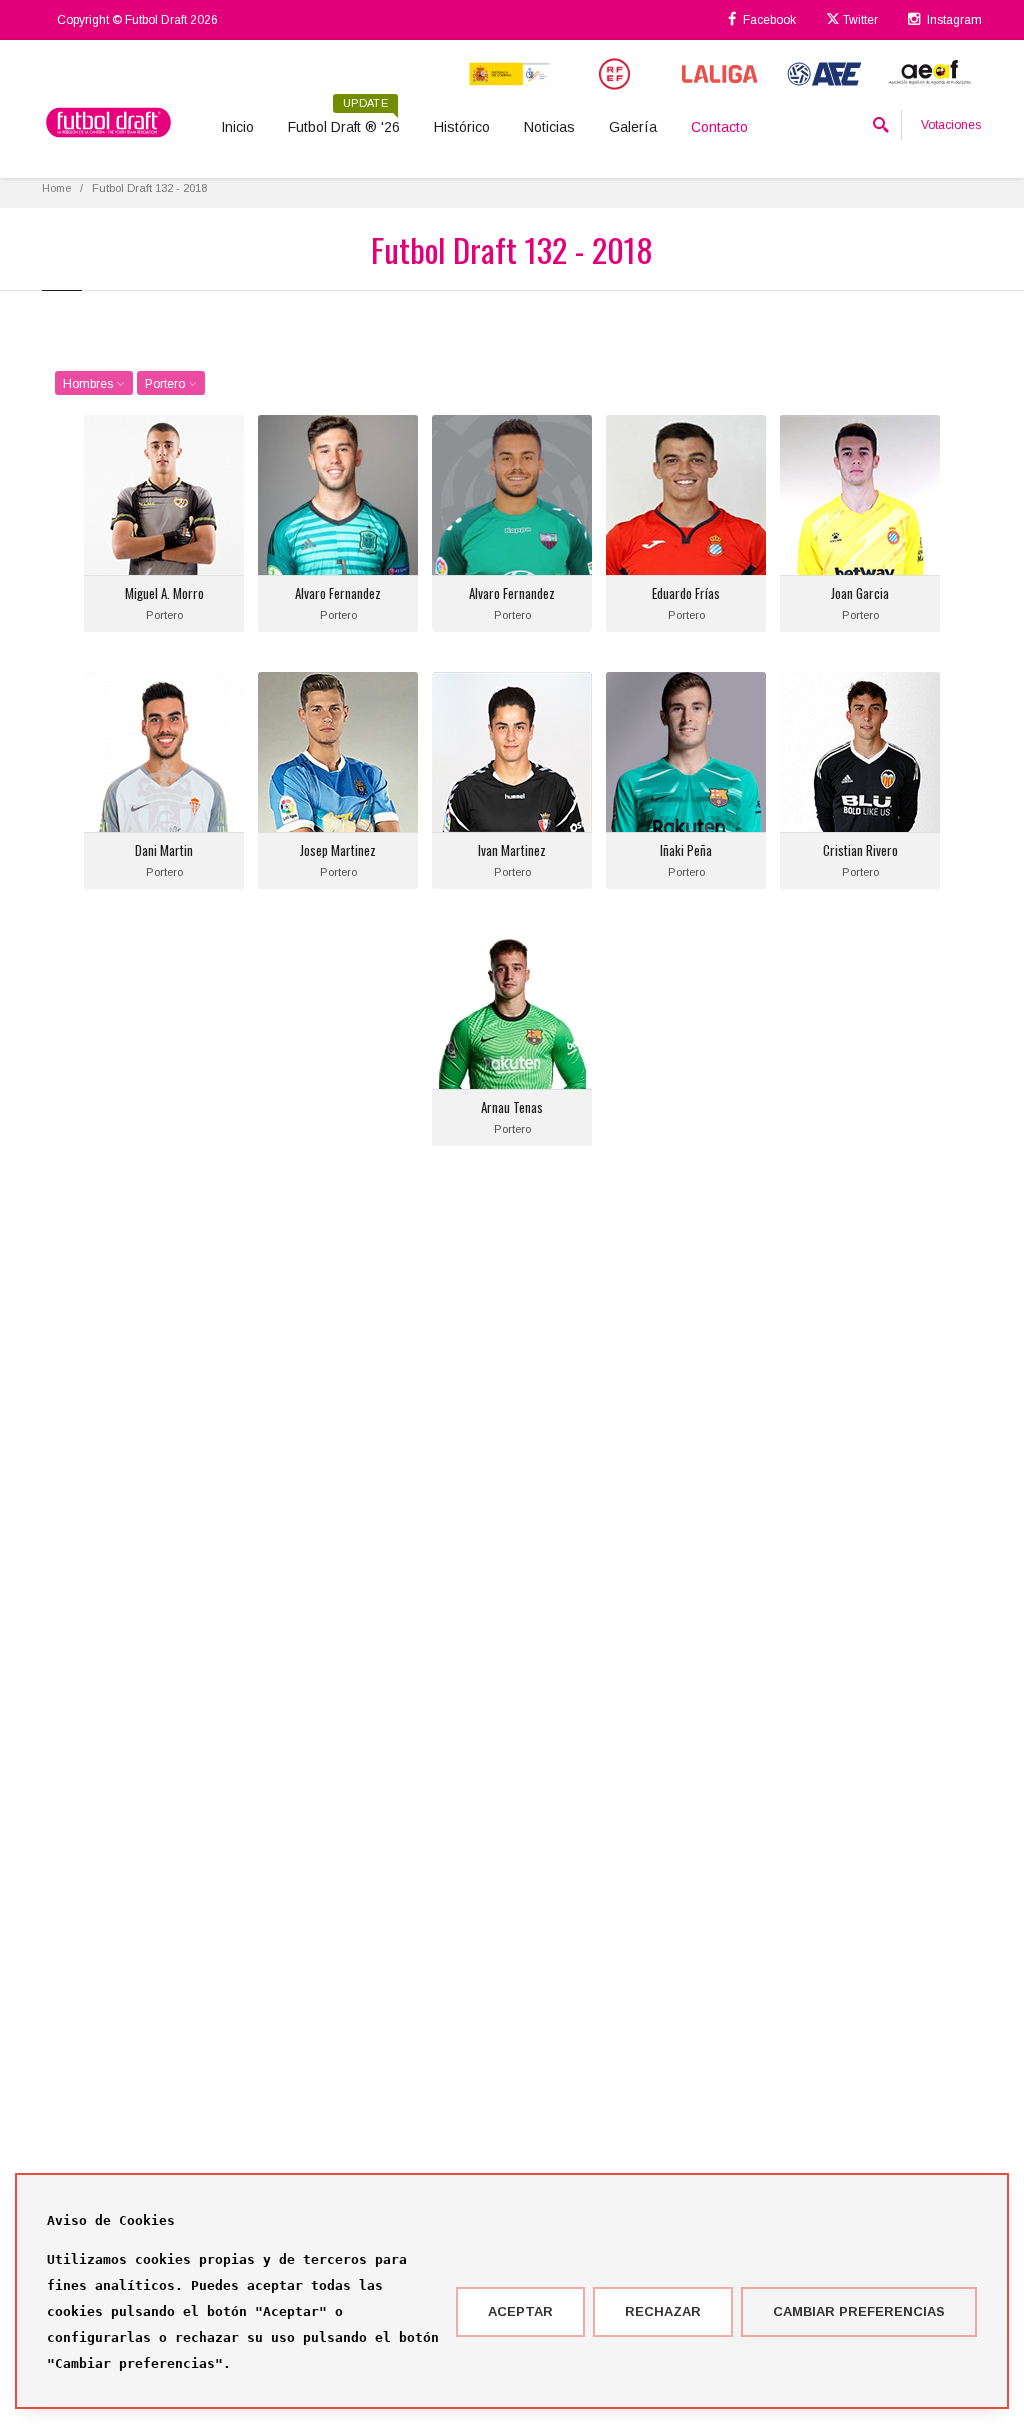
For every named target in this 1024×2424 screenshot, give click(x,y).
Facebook (768, 20)
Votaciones (951, 125)
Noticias (549, 127)
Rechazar (663, 2311)
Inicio (237, 127)
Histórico (462, 127)
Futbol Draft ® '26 (344, 120)
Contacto (719, 127)
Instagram (953, 20)
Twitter (859, 20)
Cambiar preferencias (859, 2311)
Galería (633, 127)
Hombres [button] (89, 384)
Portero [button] (166, 384)
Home (56, 188)
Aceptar (520, 2311)
